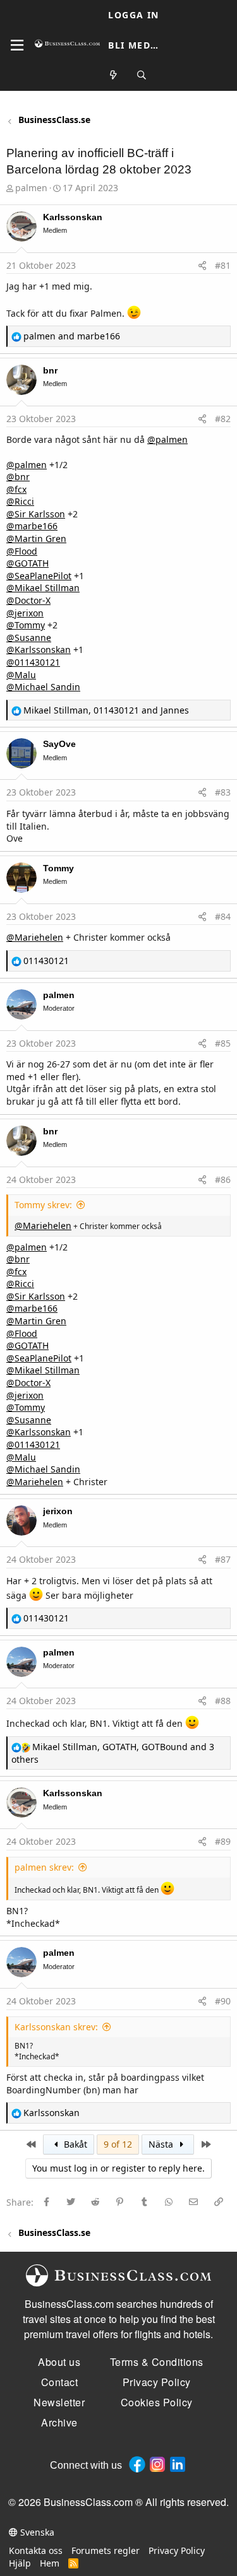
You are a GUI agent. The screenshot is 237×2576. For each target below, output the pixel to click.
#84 (223, 916)
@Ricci (20, 501)
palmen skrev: (44, 1867)
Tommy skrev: (43, 1205)
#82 (223, 419)
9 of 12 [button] (118, 2144)
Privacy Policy (177, 2550)
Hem (50, 2563)
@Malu (21, 675)
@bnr (18, 477)
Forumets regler (106, 2550)
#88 (223, 1701)
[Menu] (17, 45)
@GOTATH (27, 563)
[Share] (202, 266)
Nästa (162, 2144)
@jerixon (25, 613)
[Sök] (142, 75)
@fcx (16, 489)
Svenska (36, 2532)
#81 (223, 265)
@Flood (22, 551)
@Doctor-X (28, 600)
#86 (223, 1179)
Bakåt (74, 2144)
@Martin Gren (36, 538)
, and (106, 710)
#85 (223, 1043)
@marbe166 (32, 526)
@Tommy (26, 625)
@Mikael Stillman (43, 588)
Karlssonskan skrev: (56, 2027)
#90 (223, 2001)
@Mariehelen (35, 937)
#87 (223, 1559)
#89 (223, 1841)
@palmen (167, 439)
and (72, 336)
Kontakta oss (36, 2550)
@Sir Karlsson (36, 514)
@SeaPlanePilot (39, 576)
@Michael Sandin (43, 687)
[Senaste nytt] (114, 75)
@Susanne (29, 638)
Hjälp (20, 2563)
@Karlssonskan (39, 650)
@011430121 (33, 662)
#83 (223, 792)
